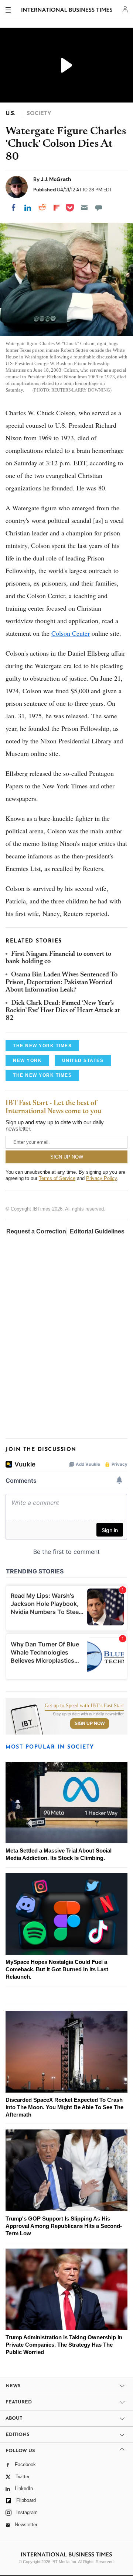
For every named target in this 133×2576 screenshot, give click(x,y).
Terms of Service (57, 1178)
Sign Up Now (90, 1723)
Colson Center (71, 633)
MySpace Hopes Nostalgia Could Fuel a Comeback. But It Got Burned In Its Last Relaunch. (57, 1969)
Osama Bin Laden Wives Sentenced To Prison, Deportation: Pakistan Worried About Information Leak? (62, 983)
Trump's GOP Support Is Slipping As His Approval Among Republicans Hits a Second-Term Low (64, 2226)
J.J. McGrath (56, 179)
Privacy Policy (101, 1178)
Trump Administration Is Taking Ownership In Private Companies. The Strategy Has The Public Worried (64, 2345)
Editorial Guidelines (97, 1231)
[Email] (84, 208)
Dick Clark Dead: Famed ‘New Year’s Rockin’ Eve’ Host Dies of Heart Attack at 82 (63, 1011)
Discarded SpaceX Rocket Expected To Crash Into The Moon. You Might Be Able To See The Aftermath (64, 2107)
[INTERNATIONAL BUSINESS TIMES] (67, 11)
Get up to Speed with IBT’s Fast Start (84, 1706)
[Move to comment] (99, 208)
